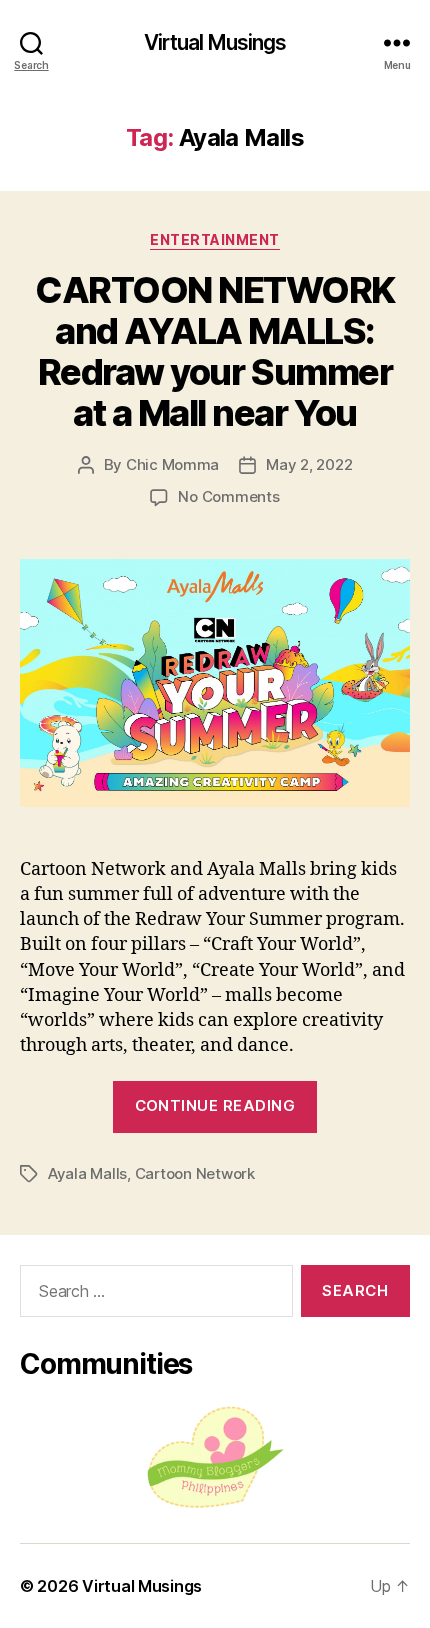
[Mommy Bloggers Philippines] (215, 1457)
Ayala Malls (87, 1173)
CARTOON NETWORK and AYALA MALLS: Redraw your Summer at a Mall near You (215, 351)
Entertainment (215, 239)
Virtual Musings (215, 42)
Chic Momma (172, 464)
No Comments (228, 496)
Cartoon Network (195, 1173)
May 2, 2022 (309, 464)
